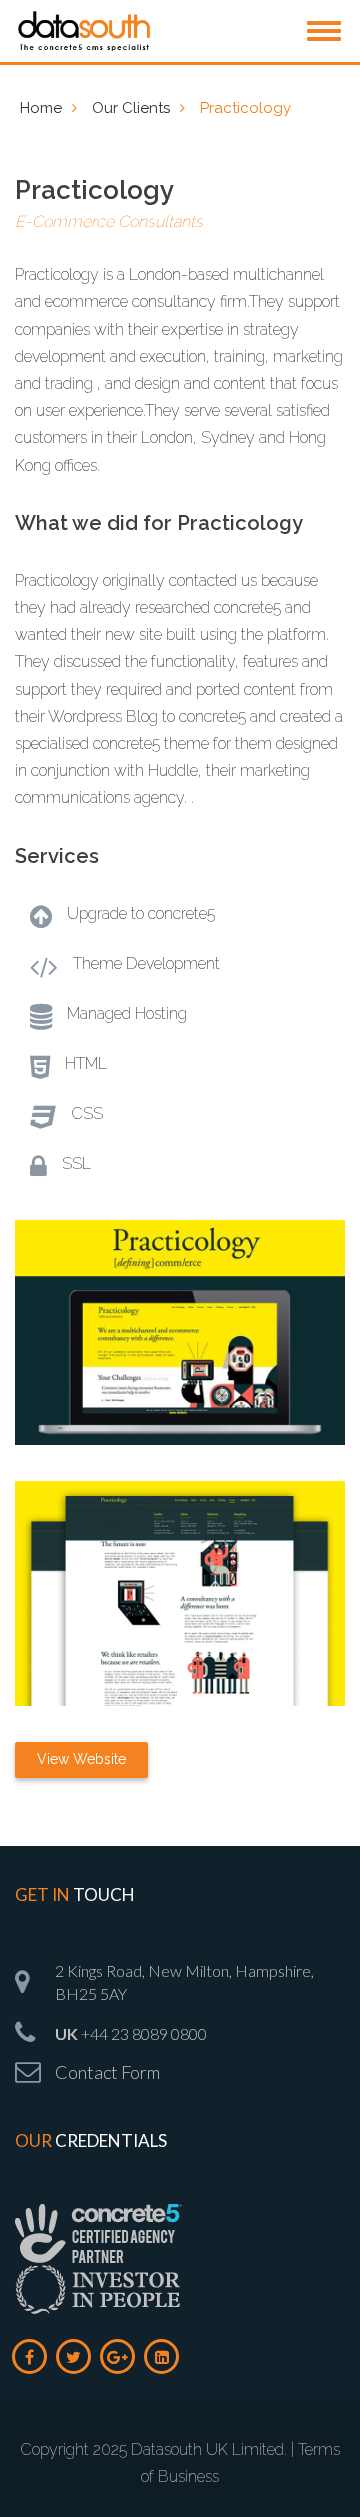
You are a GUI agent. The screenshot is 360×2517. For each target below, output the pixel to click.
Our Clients (131, 108)
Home (41, 108)
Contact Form (107, 2072)
